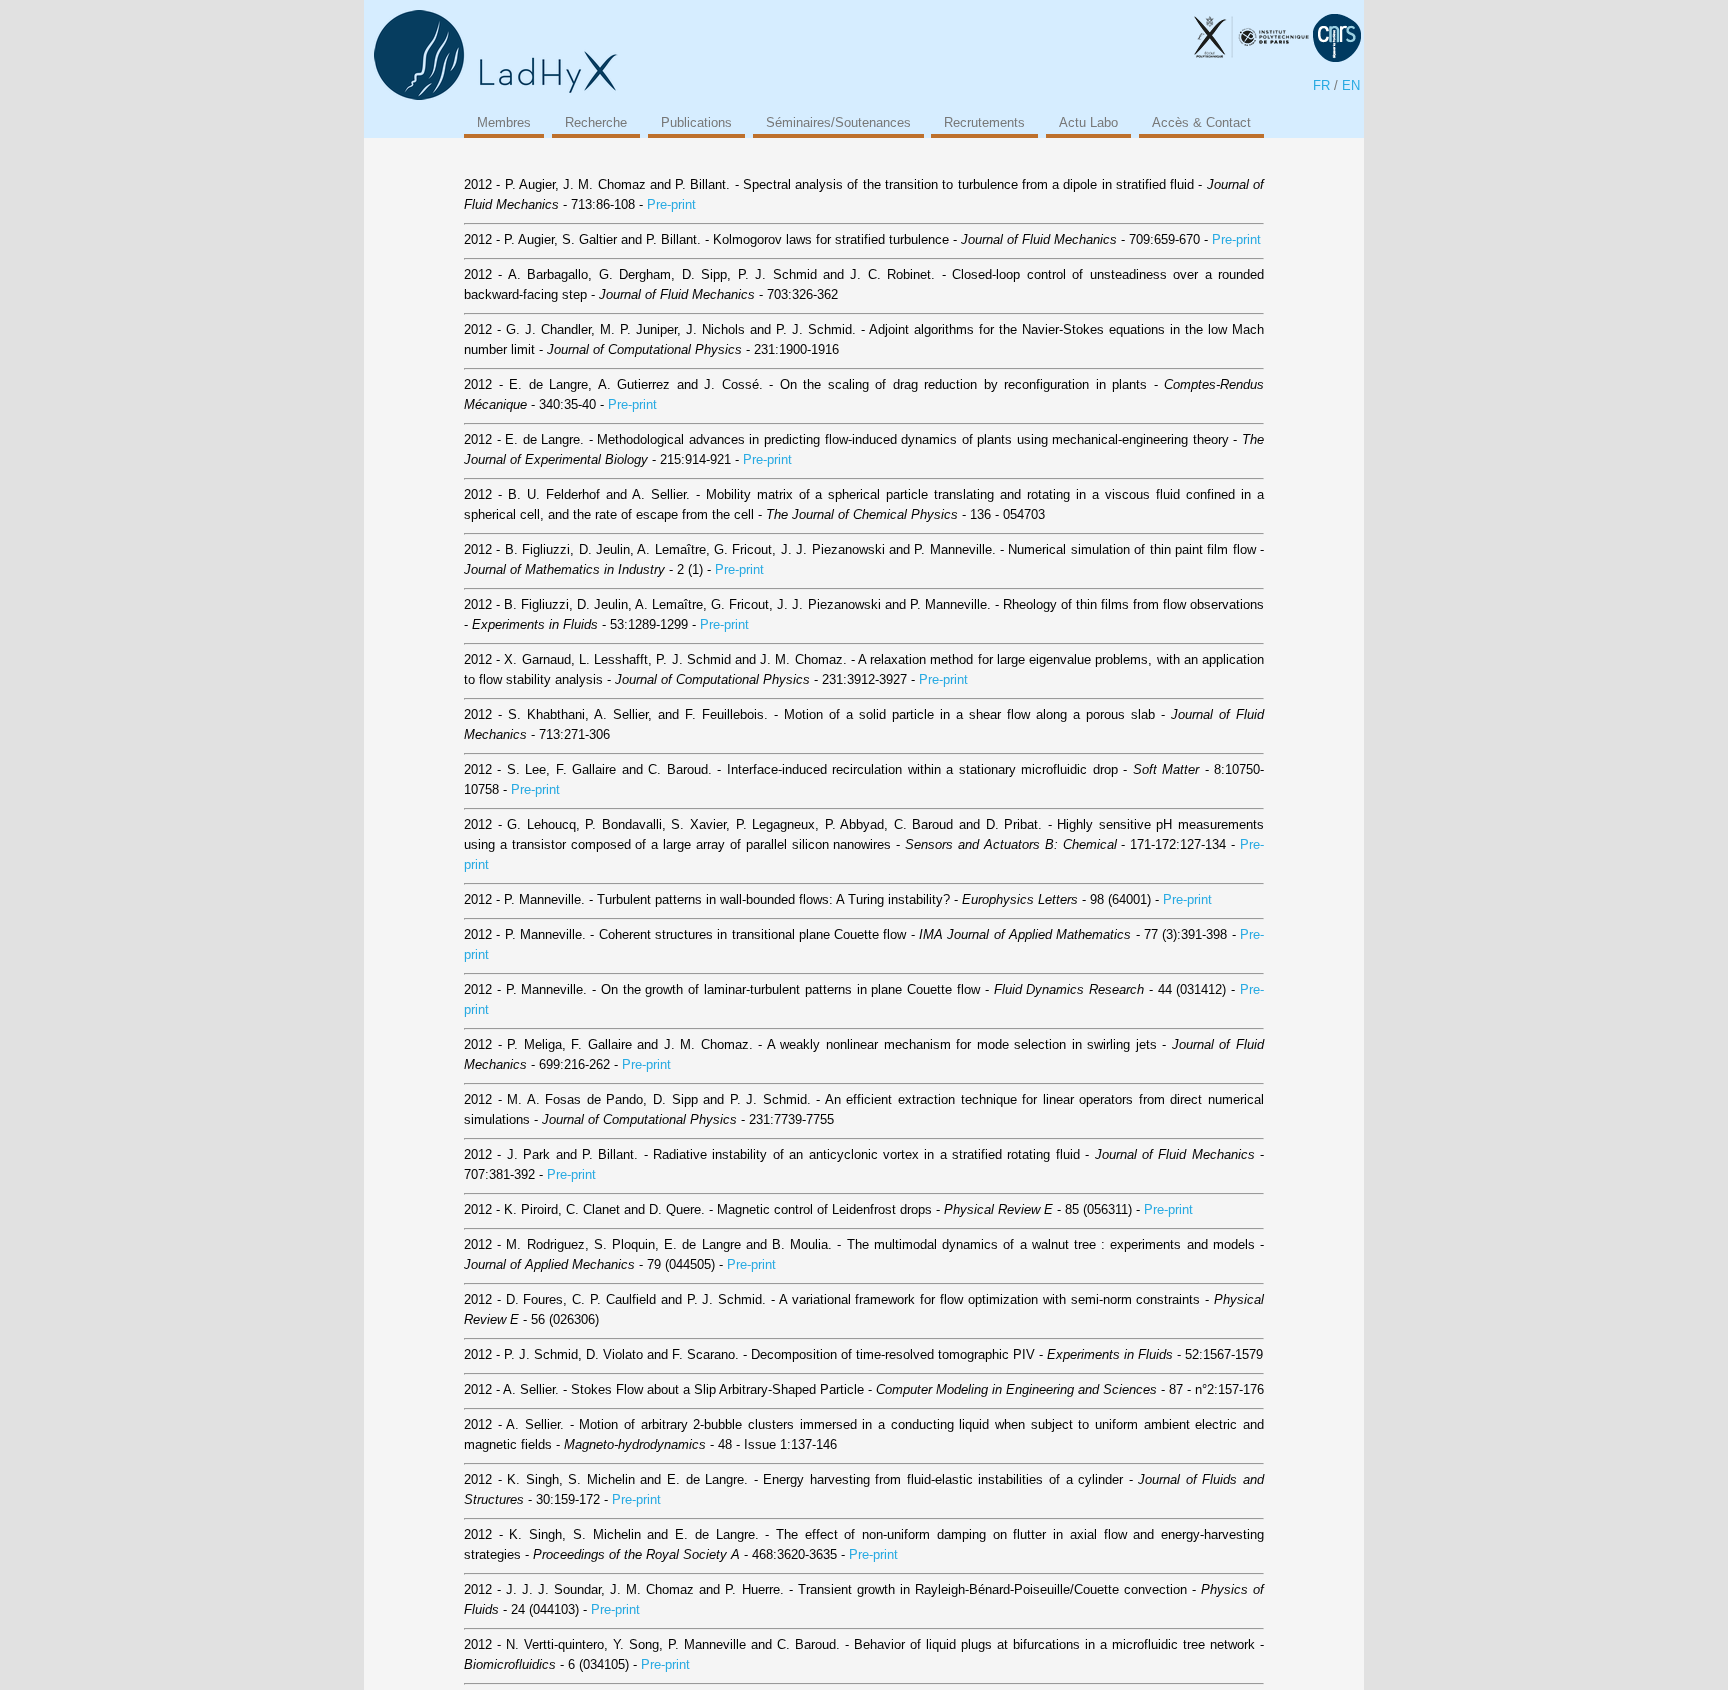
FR (1321, 85)
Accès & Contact (1201, 122)
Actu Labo (1088, 122)
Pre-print (671, 204)
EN (1351, 85)
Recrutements (984, 122)
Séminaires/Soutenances (838, 122)
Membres (504, 122)
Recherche (596, 122)
